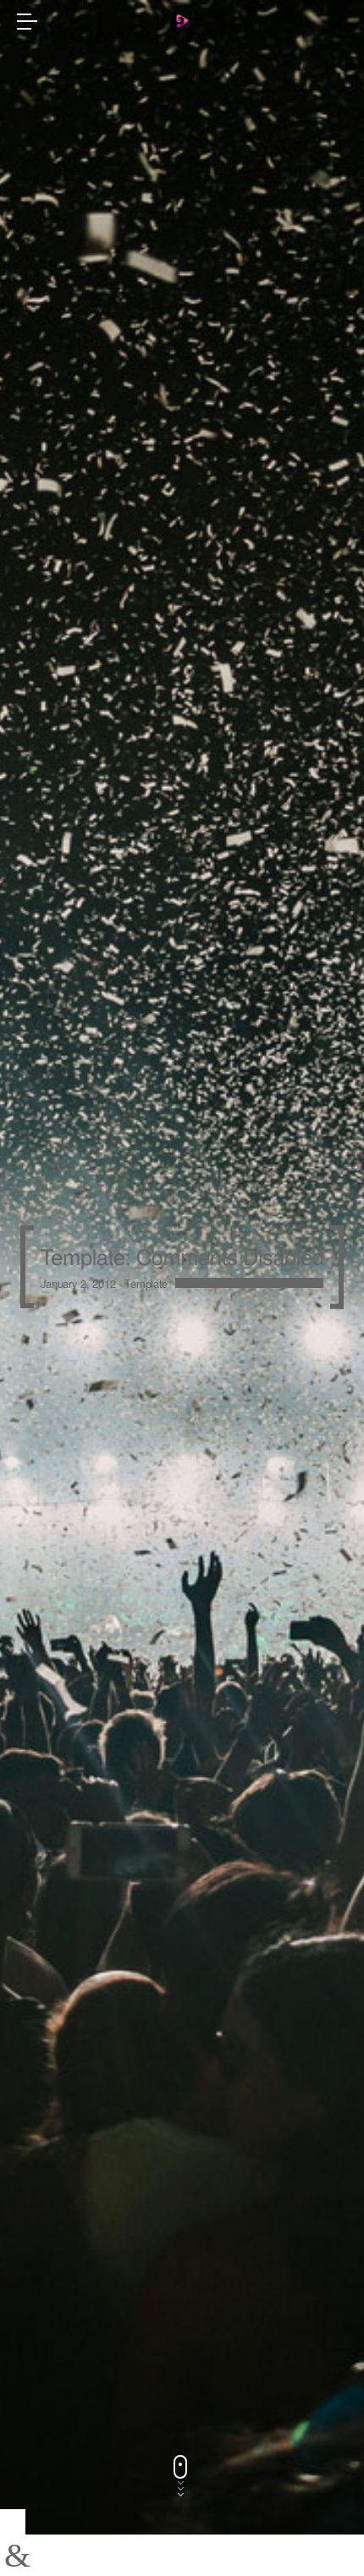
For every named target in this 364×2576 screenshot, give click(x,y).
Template (146, 1283)
